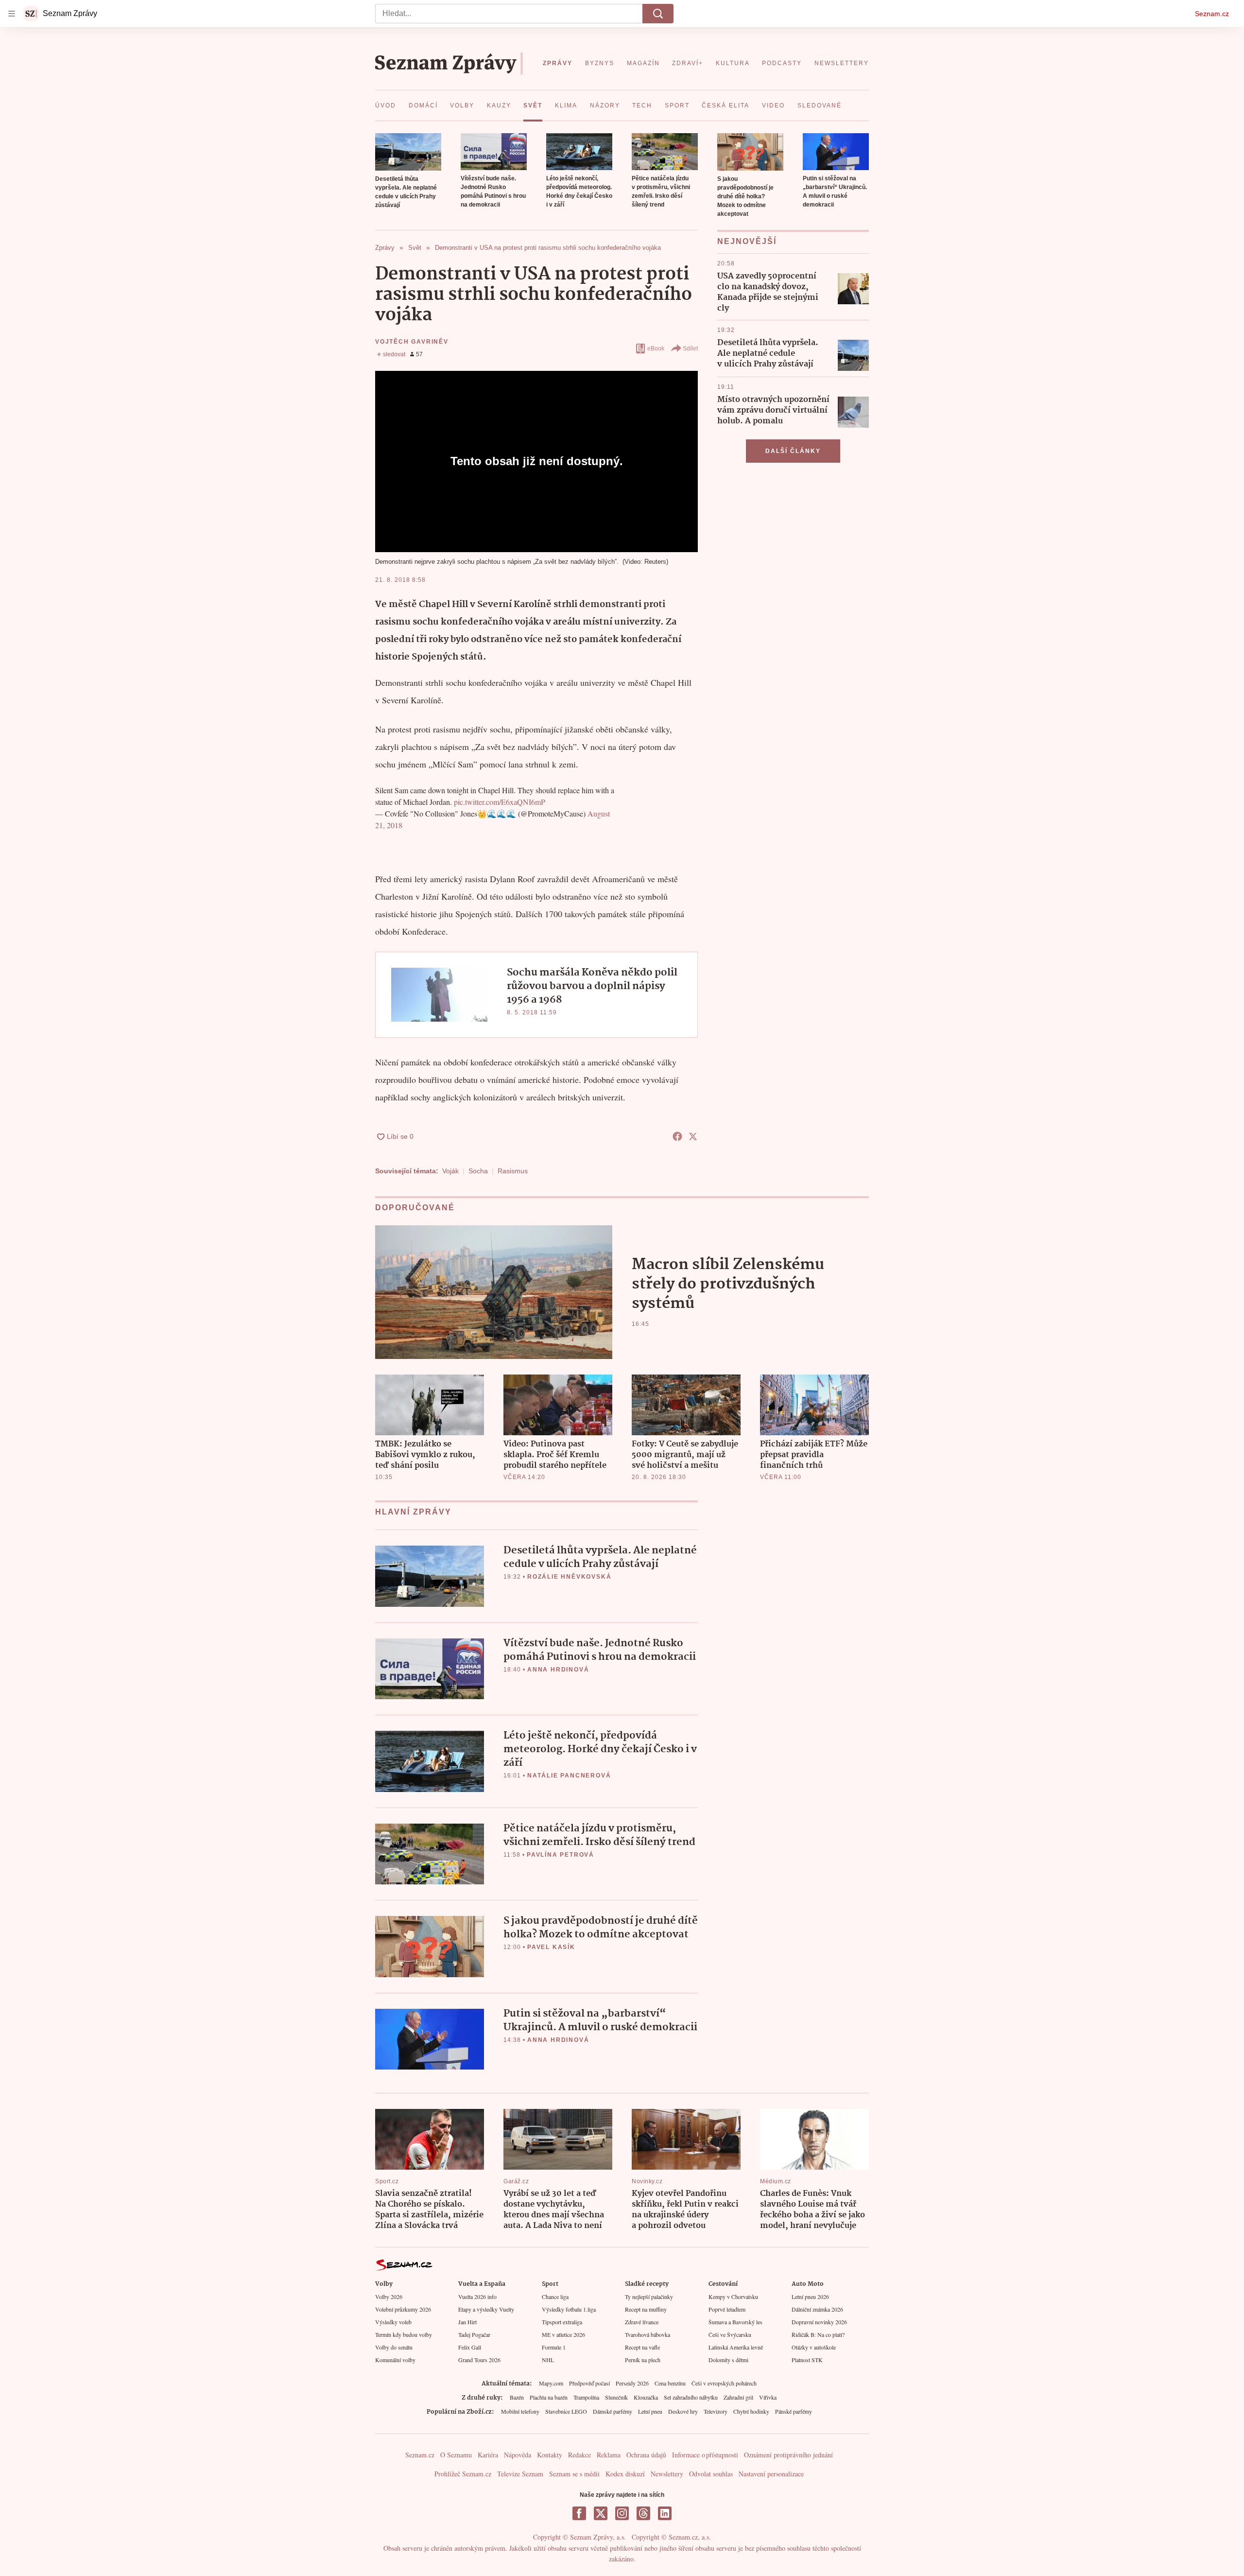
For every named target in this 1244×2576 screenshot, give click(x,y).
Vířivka (768, 2397)
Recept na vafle (642, 2347)
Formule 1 (554, 2347)
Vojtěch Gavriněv (412, 342)
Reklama (609, 2455)
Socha (478, 1171)
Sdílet (690, 348)
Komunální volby (395, 2360)
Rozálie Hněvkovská (569, 1577)
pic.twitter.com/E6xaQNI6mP (500, 802)
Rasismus (513, 1171)
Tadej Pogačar (474, 2334)
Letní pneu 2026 (810, 2297)
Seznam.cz (1212, 14)
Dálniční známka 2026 (817, 2309)
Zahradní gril (738, 2397)
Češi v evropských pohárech (724, 2383)
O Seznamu (456, 2455)
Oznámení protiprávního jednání (788, 2455)
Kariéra (488, 2455)
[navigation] (12, 14)
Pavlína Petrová (561, 1855)
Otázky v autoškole (814, 2347)
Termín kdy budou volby (404, 2334)
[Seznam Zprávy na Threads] (643, 2513)
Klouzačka (646, 2397)
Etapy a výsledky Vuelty (486, 2309)
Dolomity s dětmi (728, 2360)
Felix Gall (470, 2347)
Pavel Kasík (551, 1947)
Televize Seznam (520, 2474)
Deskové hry (683, 2411)
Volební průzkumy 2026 (403, 2309)
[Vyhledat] (658, 14)
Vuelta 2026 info (477, 2297)
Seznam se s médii (574, 2474)
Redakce (579, 2455)
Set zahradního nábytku (691, 2397)
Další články (793, 451)
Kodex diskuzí (625, 2474)
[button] (408, 152)
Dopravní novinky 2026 (819, 2322)
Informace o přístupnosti (705, 2455)
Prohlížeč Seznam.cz (463, 2474)
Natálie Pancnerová (569, 1775)
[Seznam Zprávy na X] (601, 2513)
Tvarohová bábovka (648, 2334)
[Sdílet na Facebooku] (677, 1136)
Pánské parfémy (794, 2411)
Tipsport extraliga (562, 2322)
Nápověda (518, 2455)
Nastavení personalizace (771, 2474)
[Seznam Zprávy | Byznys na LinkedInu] (665, 2513)
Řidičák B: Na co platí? (818, 2334)
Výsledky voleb (393, 2322)
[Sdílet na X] (693, 1136)
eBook (656, 348)
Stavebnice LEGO (566, 2411)
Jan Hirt (467, 2322)
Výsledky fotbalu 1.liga (569, 2309)
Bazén (517, 2397)
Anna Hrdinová (558, 1670)
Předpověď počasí (589, 2383)
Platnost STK (807, 2360)
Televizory (716, 2411)
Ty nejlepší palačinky (649, 2297)
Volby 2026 (389, 2297)
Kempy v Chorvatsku (733, 2297)
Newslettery (667, 2474)
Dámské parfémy (613, 2411)
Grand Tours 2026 (479, 2360)
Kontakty (550, 2455)
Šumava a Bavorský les (735, 2322)
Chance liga (555, 2297)
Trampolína (586, 2397)
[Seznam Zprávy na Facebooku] (579, 2513)
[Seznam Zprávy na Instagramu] (622, 2513)
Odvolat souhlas (711, 2474)
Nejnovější (747, 241)
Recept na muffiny (646, 2309)
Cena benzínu (670, 2383)
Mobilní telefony (520, 2411)
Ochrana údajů (646, 2455)
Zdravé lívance (642, 2322)
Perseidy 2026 (632, 2383)
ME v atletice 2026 (563, 2334)
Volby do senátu (394, 2347)
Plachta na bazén (549, 2397)
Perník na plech (643, 2360)
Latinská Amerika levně (736, 2347)
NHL (548, 2360)
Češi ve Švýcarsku (730, 2334)
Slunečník (616, 2397)
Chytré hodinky (751, 2411)
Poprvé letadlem (727, 2309)
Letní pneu (650, 2411)
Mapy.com (551, 2383)
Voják (450, 1171)
